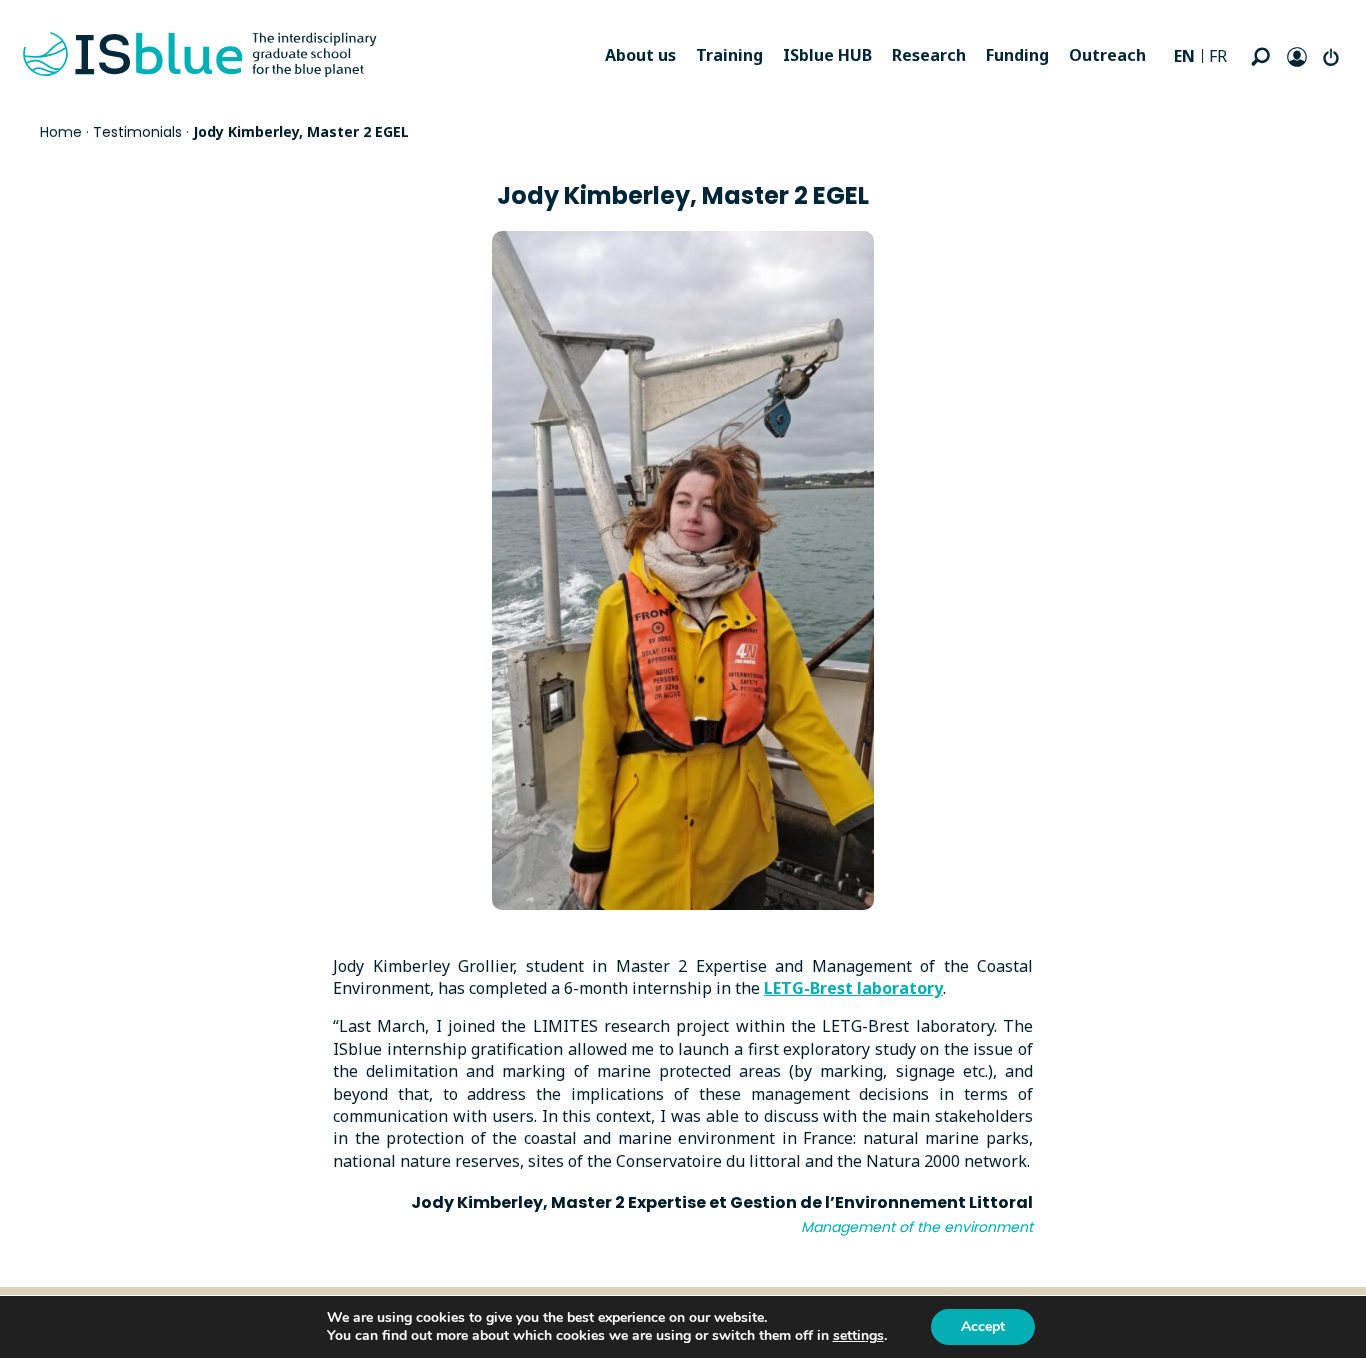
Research (929, 55)
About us (640, 55)
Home (61, 132)
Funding (1017, 55)
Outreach (1107, 55)
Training (729, 55)
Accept (983, 1326)
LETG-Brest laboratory (853, 988)
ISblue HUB (827, 55)
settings (858, 1336)
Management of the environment (917, 1227)
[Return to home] (200, 55)
